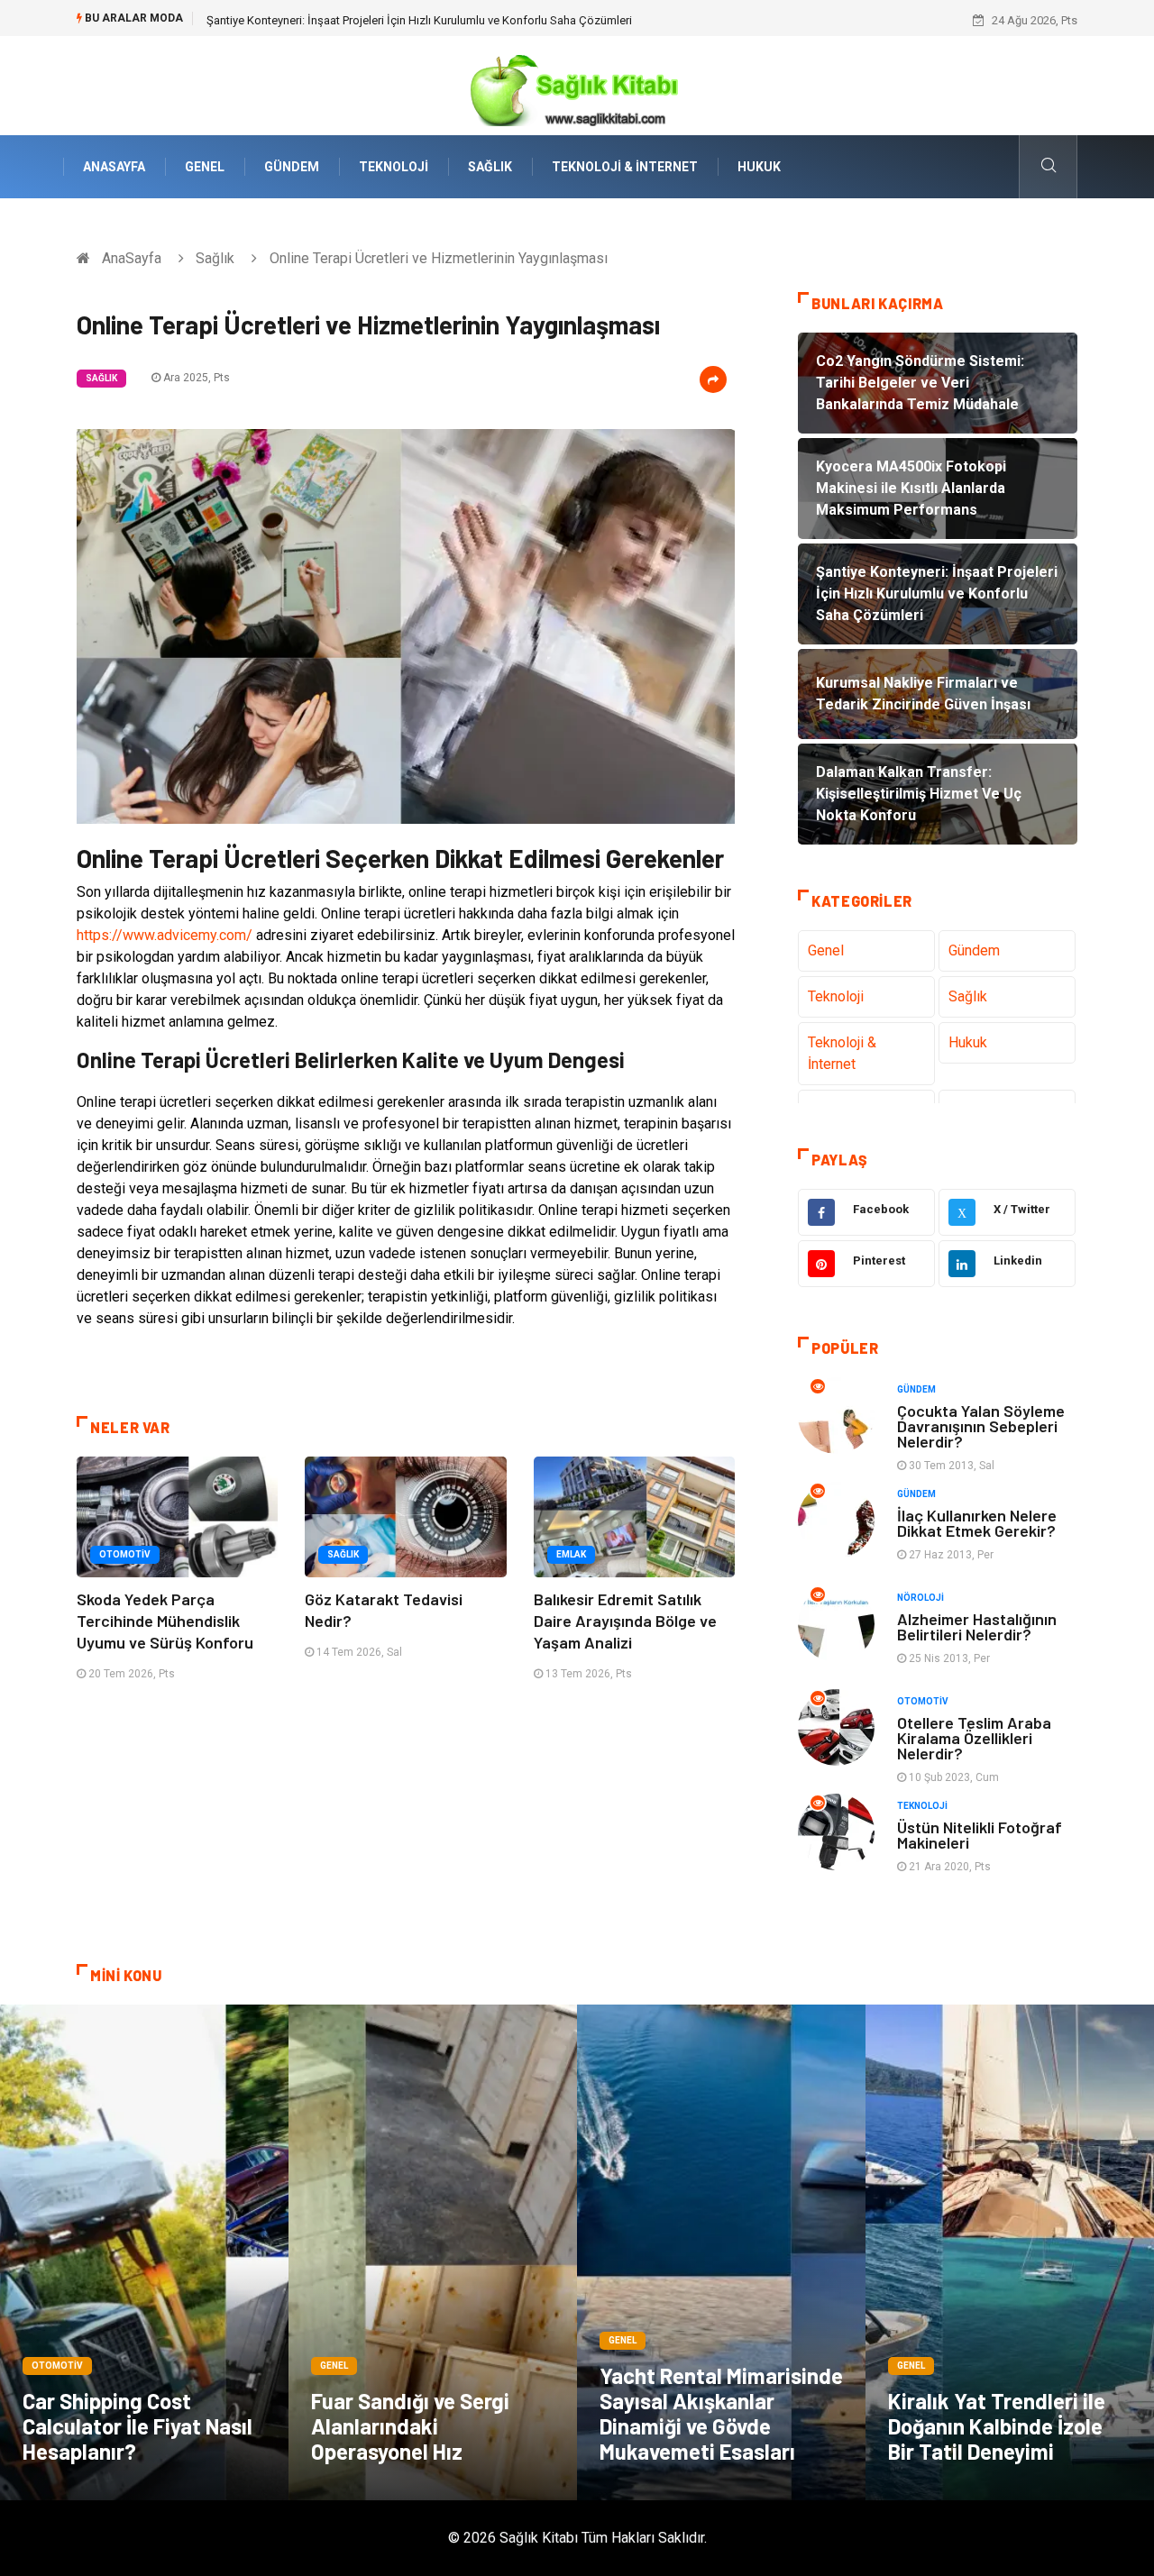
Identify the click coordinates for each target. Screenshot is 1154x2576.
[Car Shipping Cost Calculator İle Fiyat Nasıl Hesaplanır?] (144, 2252)
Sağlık (490, 167)
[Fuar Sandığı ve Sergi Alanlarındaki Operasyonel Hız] (433, 2252)
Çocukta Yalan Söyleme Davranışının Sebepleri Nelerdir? (981, 1426)
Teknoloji (394, 167)
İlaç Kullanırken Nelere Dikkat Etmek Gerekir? (977, 1523)
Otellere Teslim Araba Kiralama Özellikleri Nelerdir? (974, 1738)
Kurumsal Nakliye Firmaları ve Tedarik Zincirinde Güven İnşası (364, 20)
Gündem (292, 167)
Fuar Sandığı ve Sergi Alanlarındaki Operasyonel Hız (410, 2426)
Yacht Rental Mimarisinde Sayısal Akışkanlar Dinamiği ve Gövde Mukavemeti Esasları (721, 2413)
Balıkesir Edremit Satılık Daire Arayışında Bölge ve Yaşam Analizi (625, 1621)
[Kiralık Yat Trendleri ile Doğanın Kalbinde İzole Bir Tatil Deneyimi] (1010, 2252)
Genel (205, 167)
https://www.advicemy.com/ (165, 935)
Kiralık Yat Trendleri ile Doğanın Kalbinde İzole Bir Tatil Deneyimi (997, 2426)
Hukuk (759, 167)
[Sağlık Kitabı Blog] (577, 84)
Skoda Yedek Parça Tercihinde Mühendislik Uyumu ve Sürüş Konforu (165, 1621)
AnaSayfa (114, 167)
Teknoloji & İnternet (625, 167)
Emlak (571, 1554)
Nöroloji (920, 1598)
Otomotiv (125, 1554)
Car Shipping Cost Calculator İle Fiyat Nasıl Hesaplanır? (137, 2426)
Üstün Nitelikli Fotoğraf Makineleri (980, 1835)
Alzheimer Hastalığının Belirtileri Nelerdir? (977, 1626)
